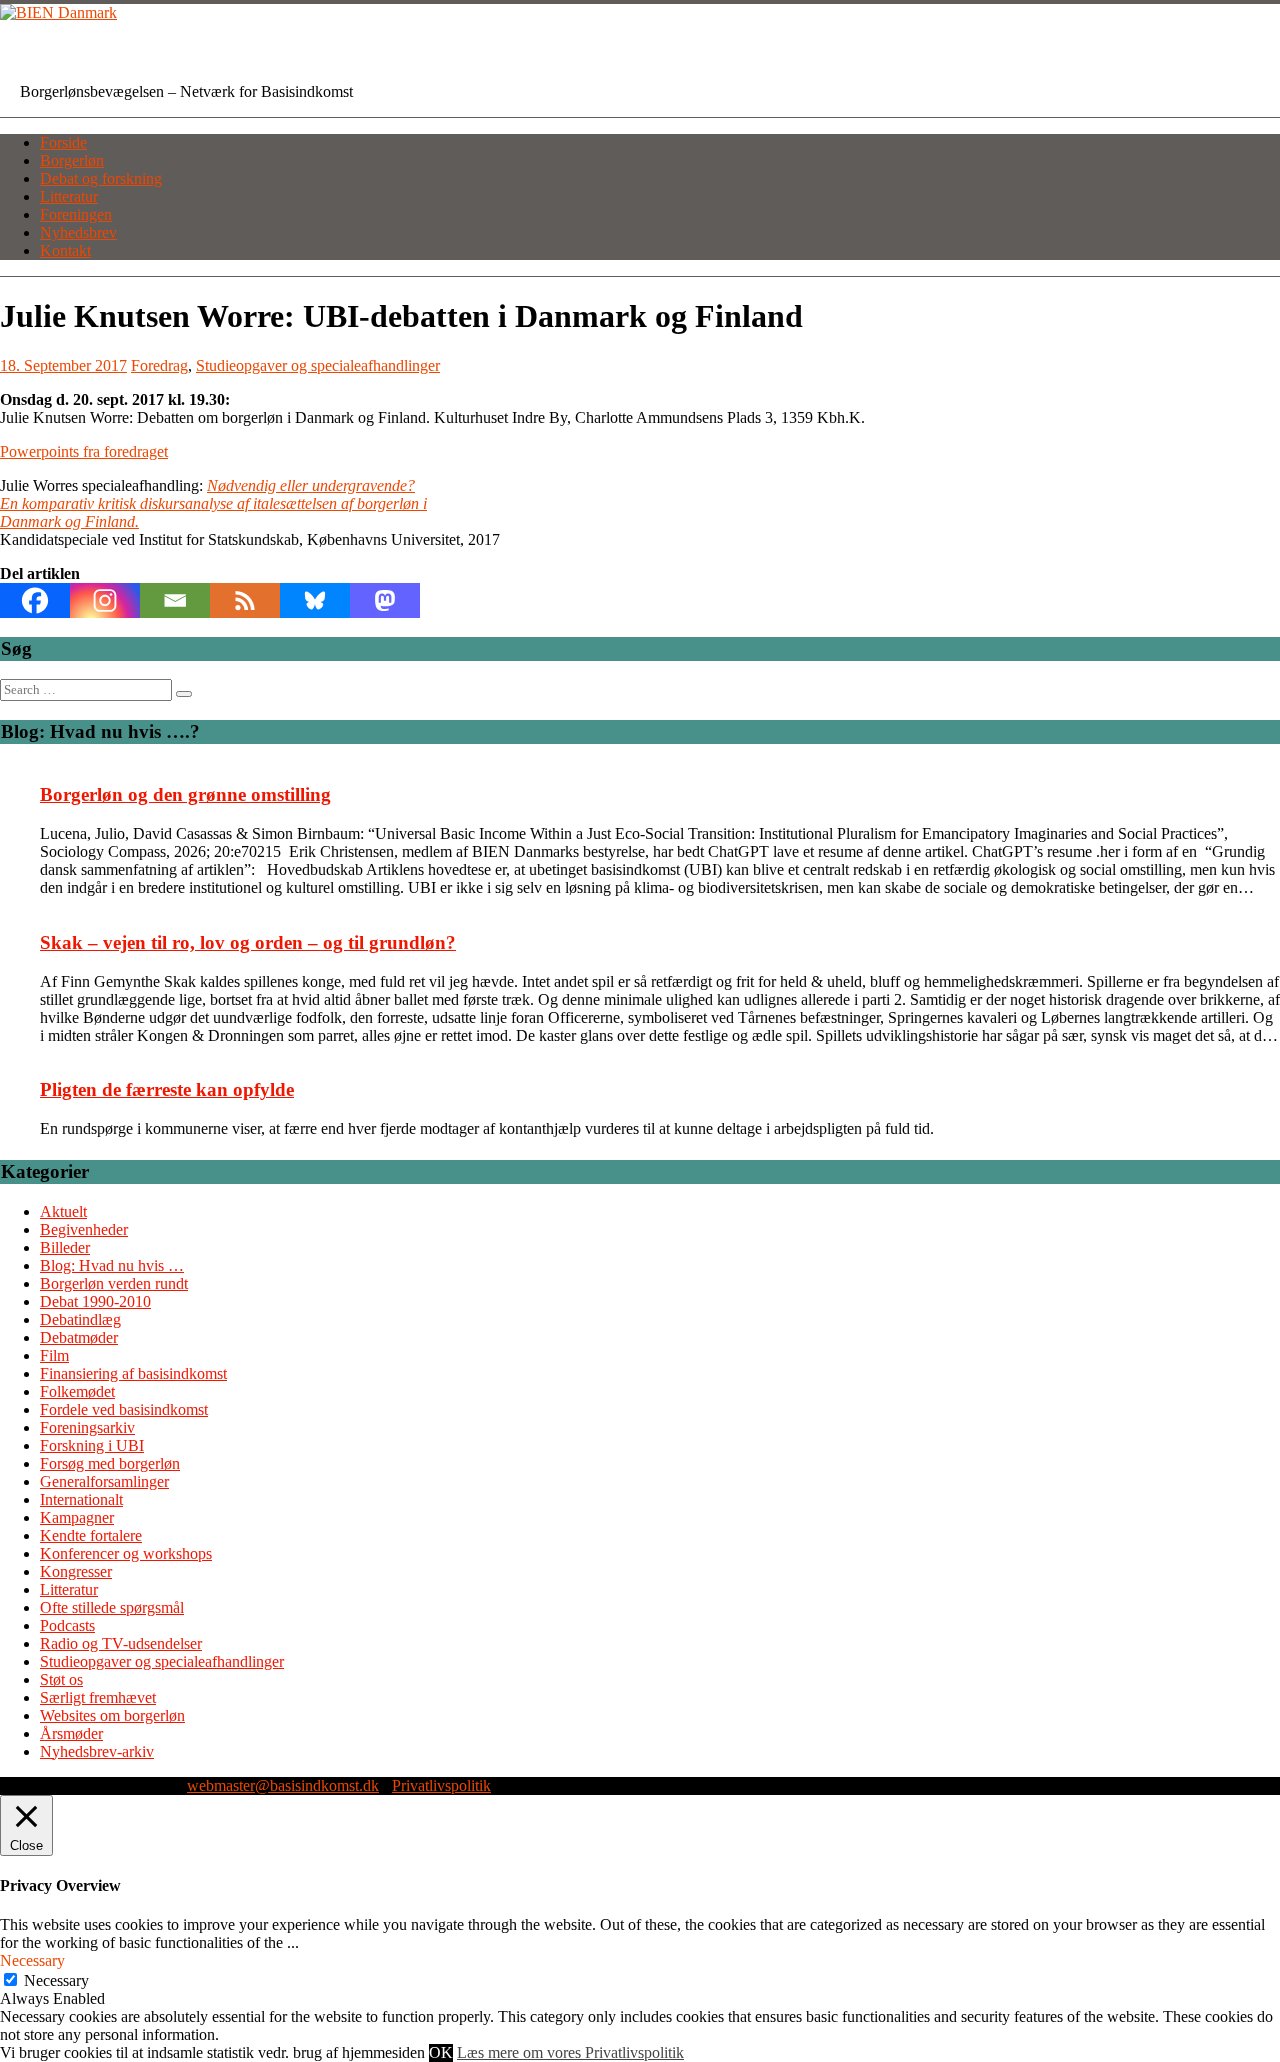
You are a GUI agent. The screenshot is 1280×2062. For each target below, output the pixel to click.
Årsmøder (71, 1733)
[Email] (175, 600)
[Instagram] (105, 600)
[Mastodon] (385, 600)
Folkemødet (77, 1391)
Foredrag (159, 365)
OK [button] (441, 2052)
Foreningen (76, 214)
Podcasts (67, 1625)
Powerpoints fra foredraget (84, 451)
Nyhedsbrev (78, 232)
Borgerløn (72, 160)
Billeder (65, 1247)
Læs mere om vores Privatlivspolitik (570, 2052)
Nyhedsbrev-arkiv (97, 1751)
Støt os (61, 1679)
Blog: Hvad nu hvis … (112, 1265)
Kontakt (65, 250)
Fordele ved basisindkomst (124, 1409)
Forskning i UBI (92, 1445)
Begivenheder (84, 1229)
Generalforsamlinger (104, 1481)
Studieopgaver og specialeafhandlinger (318, 365)
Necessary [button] (32, 1960)
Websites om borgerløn (112, 1715)
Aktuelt (63, 1211)
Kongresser (76, 1571)
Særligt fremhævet (98, 1697)
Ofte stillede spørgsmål (112, 1607)
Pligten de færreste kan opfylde (167, 1089)
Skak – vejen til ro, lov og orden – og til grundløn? (248, 942)
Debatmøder (79, 1337)
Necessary (56, 1980)
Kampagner (77, 1517)
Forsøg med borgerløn (110, 1463)
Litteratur (69, 196)
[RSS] (245, 600)
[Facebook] (35, 600)
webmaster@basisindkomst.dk (283, 1785)
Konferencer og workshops (126, 1553)
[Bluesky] (315, 600)
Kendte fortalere (91, 1535)
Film (54, 1355)
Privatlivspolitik (441, 1785)
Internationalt (81, 1499)
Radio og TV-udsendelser (121, 1643)
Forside (63, 142)
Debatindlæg (80, 1319)
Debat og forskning (101, 178)
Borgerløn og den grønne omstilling (185, 794)
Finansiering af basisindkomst (133, 1373)
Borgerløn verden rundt (114, 1283)
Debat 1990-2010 (95, 1301)
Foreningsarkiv (87, 1427)
